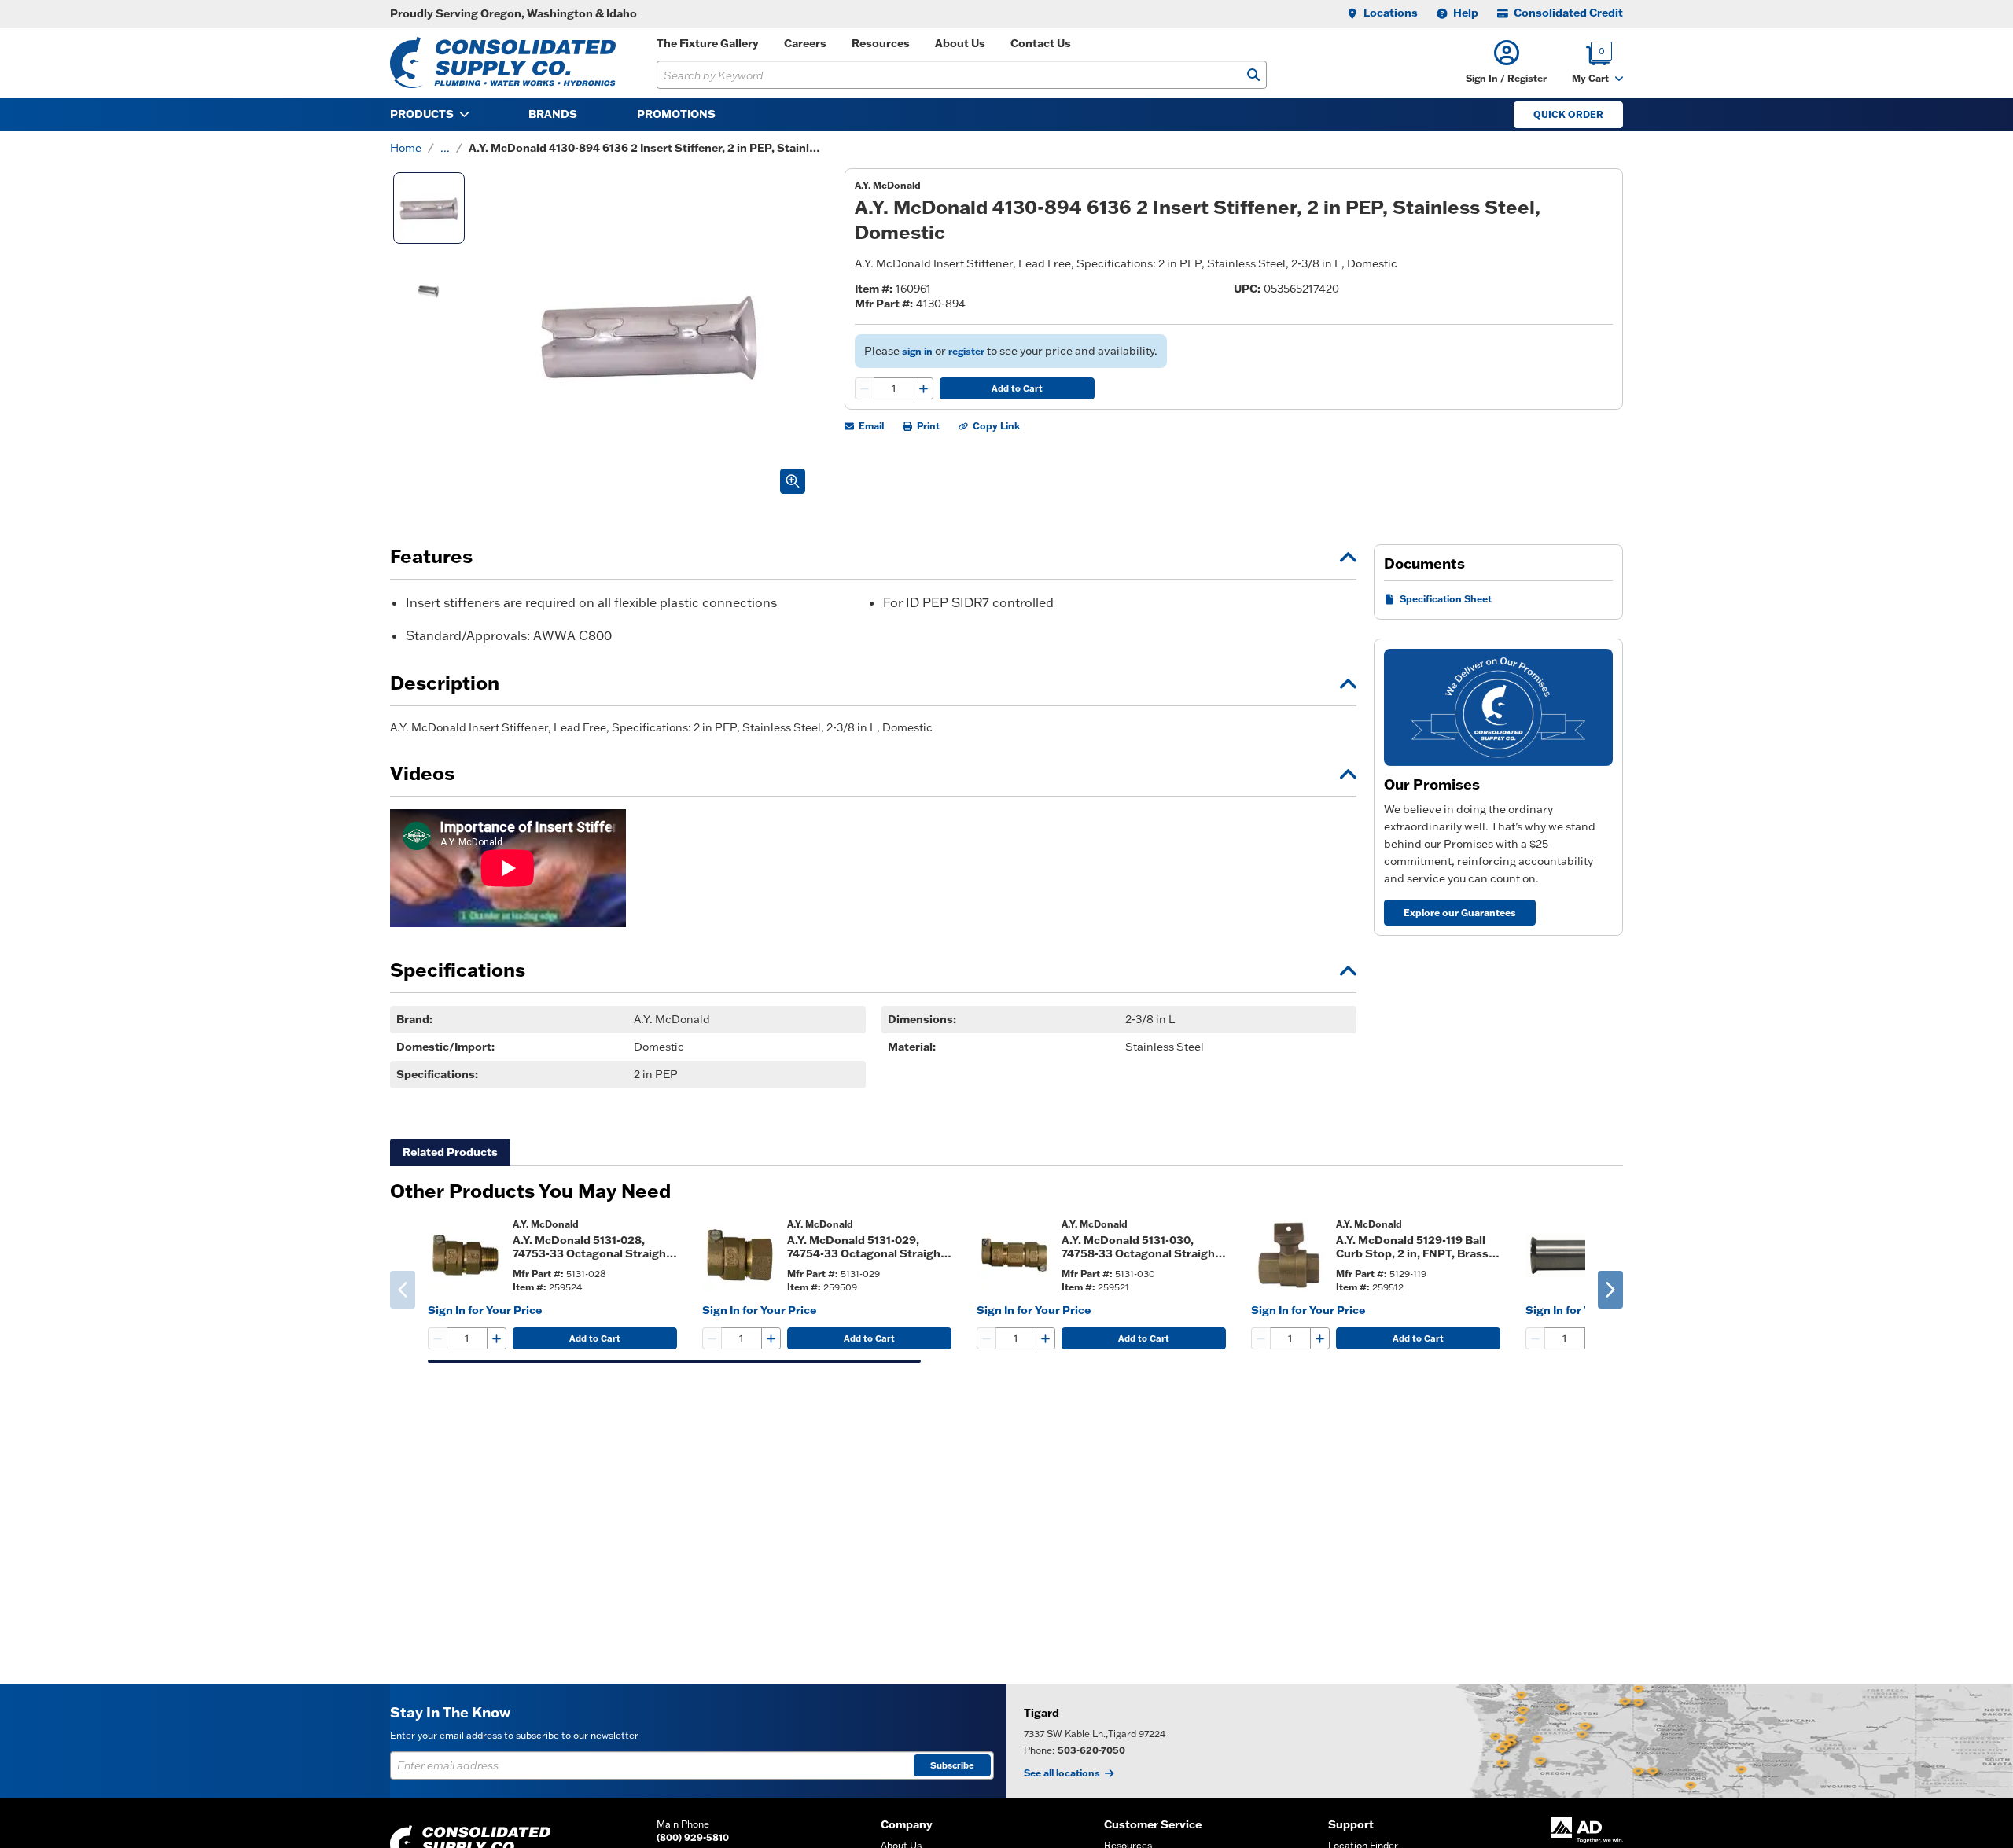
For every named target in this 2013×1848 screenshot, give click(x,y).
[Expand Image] (793, 481)
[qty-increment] (923, 388)
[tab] (450, 1152)
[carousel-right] (1610, 1290)
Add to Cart (1017, 388)
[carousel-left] (403, 1290)
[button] (1506, 63)
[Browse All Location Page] (1510, 1741)
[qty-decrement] (865, 388)
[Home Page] (503, 63)
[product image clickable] (466, 1255)
